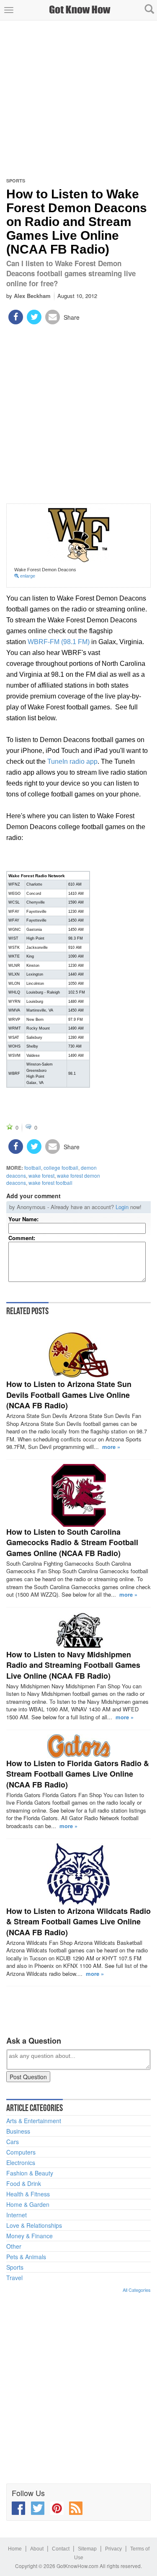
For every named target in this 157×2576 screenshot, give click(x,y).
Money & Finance (30, 2236)
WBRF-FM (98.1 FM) (59, 642)
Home (15, 2549)
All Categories (137, 2290)
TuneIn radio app (72, 761)
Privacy (113, 2549)
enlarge (27, 576)
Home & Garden (28, 2204)
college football (61, 1167)
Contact (61, 2549)
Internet (17, 2215)
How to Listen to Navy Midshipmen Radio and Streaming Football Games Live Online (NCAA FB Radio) (73, 1665)
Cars (13, 2142)
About (37, 2549)
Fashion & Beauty (30, 2173)
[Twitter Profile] (38, 2508)
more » (111, 1447)
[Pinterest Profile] (57, 2508)
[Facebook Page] (18, 2508)
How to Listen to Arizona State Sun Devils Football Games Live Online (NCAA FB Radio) (69, 1395)
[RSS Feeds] (76, 2508)
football (33, 1167)
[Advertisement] (78, 99)
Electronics (21, 2163)
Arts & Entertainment (34, 2121)
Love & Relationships (34, 2225)
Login (122, 1207)
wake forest (41, 1175)
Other (14, 2246)
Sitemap (87, 2549)
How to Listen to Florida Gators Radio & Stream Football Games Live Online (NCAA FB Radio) (78, 1774)
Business (18, 2131)
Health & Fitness (28, 2194)
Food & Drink (24, 2183)
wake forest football (50, 1183)
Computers (21, 2152)
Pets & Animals (26, 2257)
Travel (14, 2278)
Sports (16, 181)
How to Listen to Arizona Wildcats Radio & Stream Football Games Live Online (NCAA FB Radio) (78, 1922)
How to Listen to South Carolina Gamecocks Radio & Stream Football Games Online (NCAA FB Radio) (72, 1542)
